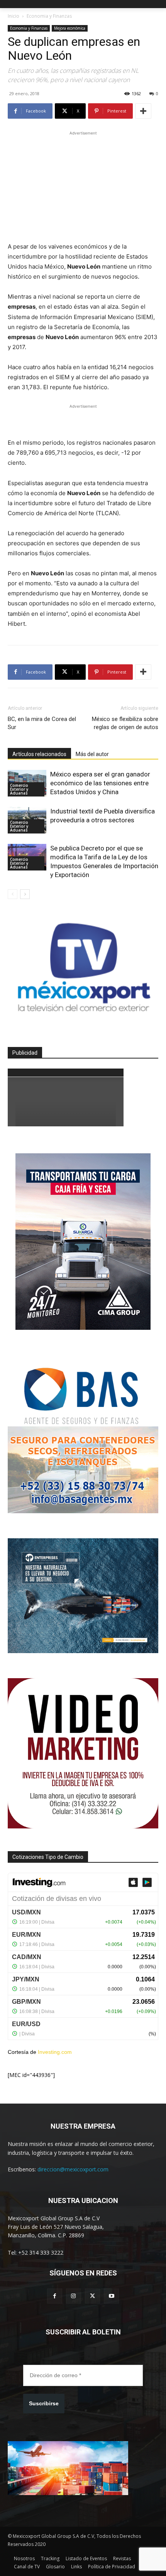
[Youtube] (111, 2296)
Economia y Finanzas (49, 16)
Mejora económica (70, 28)
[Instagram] (74, 2296)
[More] (143, 111)
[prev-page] (13, 894)
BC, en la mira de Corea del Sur (42, 723)
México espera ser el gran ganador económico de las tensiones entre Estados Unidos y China (100, 783)
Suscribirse (44, 2403)
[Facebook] (55, 2296)
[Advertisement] (83, 185)
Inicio (14, 16)
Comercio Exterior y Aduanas (19, 789)
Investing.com (55, 2052)
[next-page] (25, 894)
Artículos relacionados (39, 754)
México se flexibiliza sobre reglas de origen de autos (125, 723)
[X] (92, 2296)
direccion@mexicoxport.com (73, 2169)
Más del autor (92, 754)
